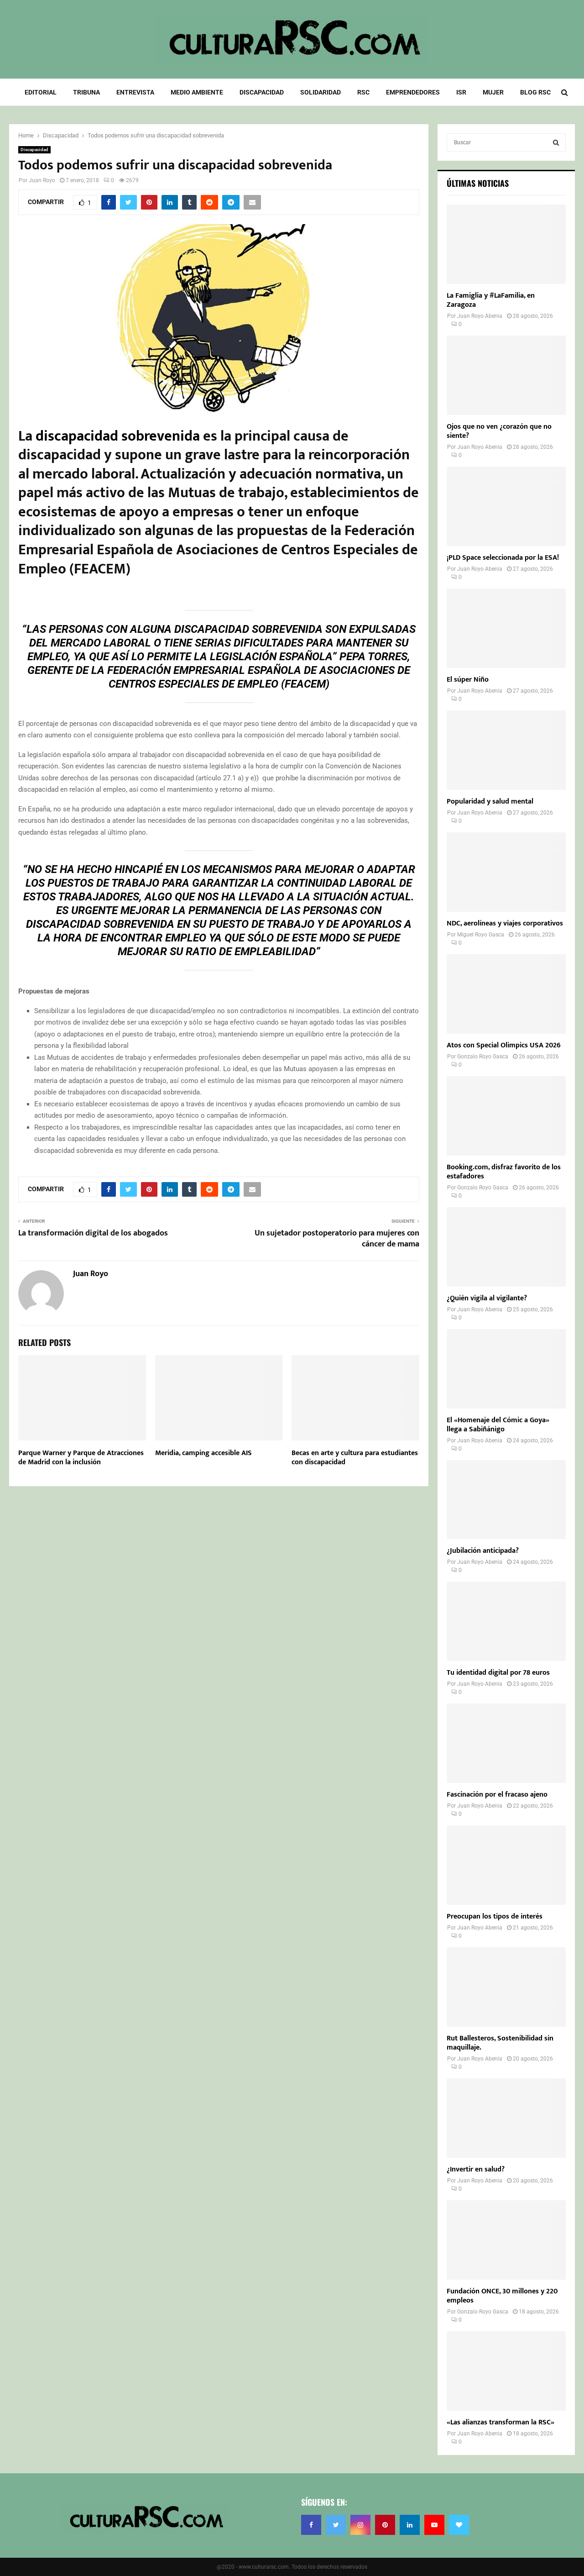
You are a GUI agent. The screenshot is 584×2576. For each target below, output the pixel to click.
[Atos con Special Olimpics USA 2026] (506, 994)
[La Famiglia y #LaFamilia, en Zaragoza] (506, 244)
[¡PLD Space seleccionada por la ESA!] (506, 506)
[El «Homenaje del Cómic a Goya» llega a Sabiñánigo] (506, 1369)
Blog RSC (535, 92)
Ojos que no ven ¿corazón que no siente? (499, 431)
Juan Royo (42, 180)
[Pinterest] (385, 2525)
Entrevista (135, 92)
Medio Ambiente (197, 92)
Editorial (41, 92)
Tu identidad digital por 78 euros (498, 1673)
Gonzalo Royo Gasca (483, 1057)
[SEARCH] (556, 142)
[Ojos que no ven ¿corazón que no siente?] (506, 375)
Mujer (493, 92)
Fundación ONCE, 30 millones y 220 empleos (502, 2296)
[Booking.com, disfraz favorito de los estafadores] (506, 1116)
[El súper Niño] (506, 628)
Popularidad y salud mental (490, 802)
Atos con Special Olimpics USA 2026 (504, 1045)
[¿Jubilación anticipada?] (506, 1500)
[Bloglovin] (459, 2525)
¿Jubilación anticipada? (483, 1551)
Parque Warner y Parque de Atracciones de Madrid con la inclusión (81, 1458)
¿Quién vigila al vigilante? (487, 1298)
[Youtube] (434, 2525)
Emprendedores (413, 92)
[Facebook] (311, 2525)
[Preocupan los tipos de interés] (506, 1865)
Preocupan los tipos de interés (495, 1916)
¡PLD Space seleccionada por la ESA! (503, 558)
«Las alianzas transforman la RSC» (501, 2422)
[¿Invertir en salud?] (506, 2118)
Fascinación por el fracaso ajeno (497, 1795)
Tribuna (86, 92)
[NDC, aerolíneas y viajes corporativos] (506, 872)
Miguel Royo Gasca (481, 935)
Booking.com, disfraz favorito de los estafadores (504, 1172)
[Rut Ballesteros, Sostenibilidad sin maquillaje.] (506, 1987)
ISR (461, 92)
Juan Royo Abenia (480, 316)
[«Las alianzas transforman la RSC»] (506, 2371)
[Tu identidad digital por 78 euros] (506, 1621)
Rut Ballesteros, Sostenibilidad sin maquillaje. (500, 2043)
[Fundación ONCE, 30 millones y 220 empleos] (506, 2240)
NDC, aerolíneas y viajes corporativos (505, 923)
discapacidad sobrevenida (118, 436)
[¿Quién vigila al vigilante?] (506, 1247)
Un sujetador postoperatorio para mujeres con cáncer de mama (337, 1239)
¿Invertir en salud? (476, 2169)
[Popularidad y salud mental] (506, 750)
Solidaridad (321, 92)
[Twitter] (336, 2525)
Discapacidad (262, 92)
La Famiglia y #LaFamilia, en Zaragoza (491, 300)
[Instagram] (360, 2525)
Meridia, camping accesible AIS (203, 1453)
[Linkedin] (410, 2525)
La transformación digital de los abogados (93, 1233)
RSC (363, 92)
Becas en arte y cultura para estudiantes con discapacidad (355, 1458)
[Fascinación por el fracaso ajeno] (506, 1743)
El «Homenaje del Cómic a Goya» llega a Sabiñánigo (498, 1425)
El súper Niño (468, 680)
